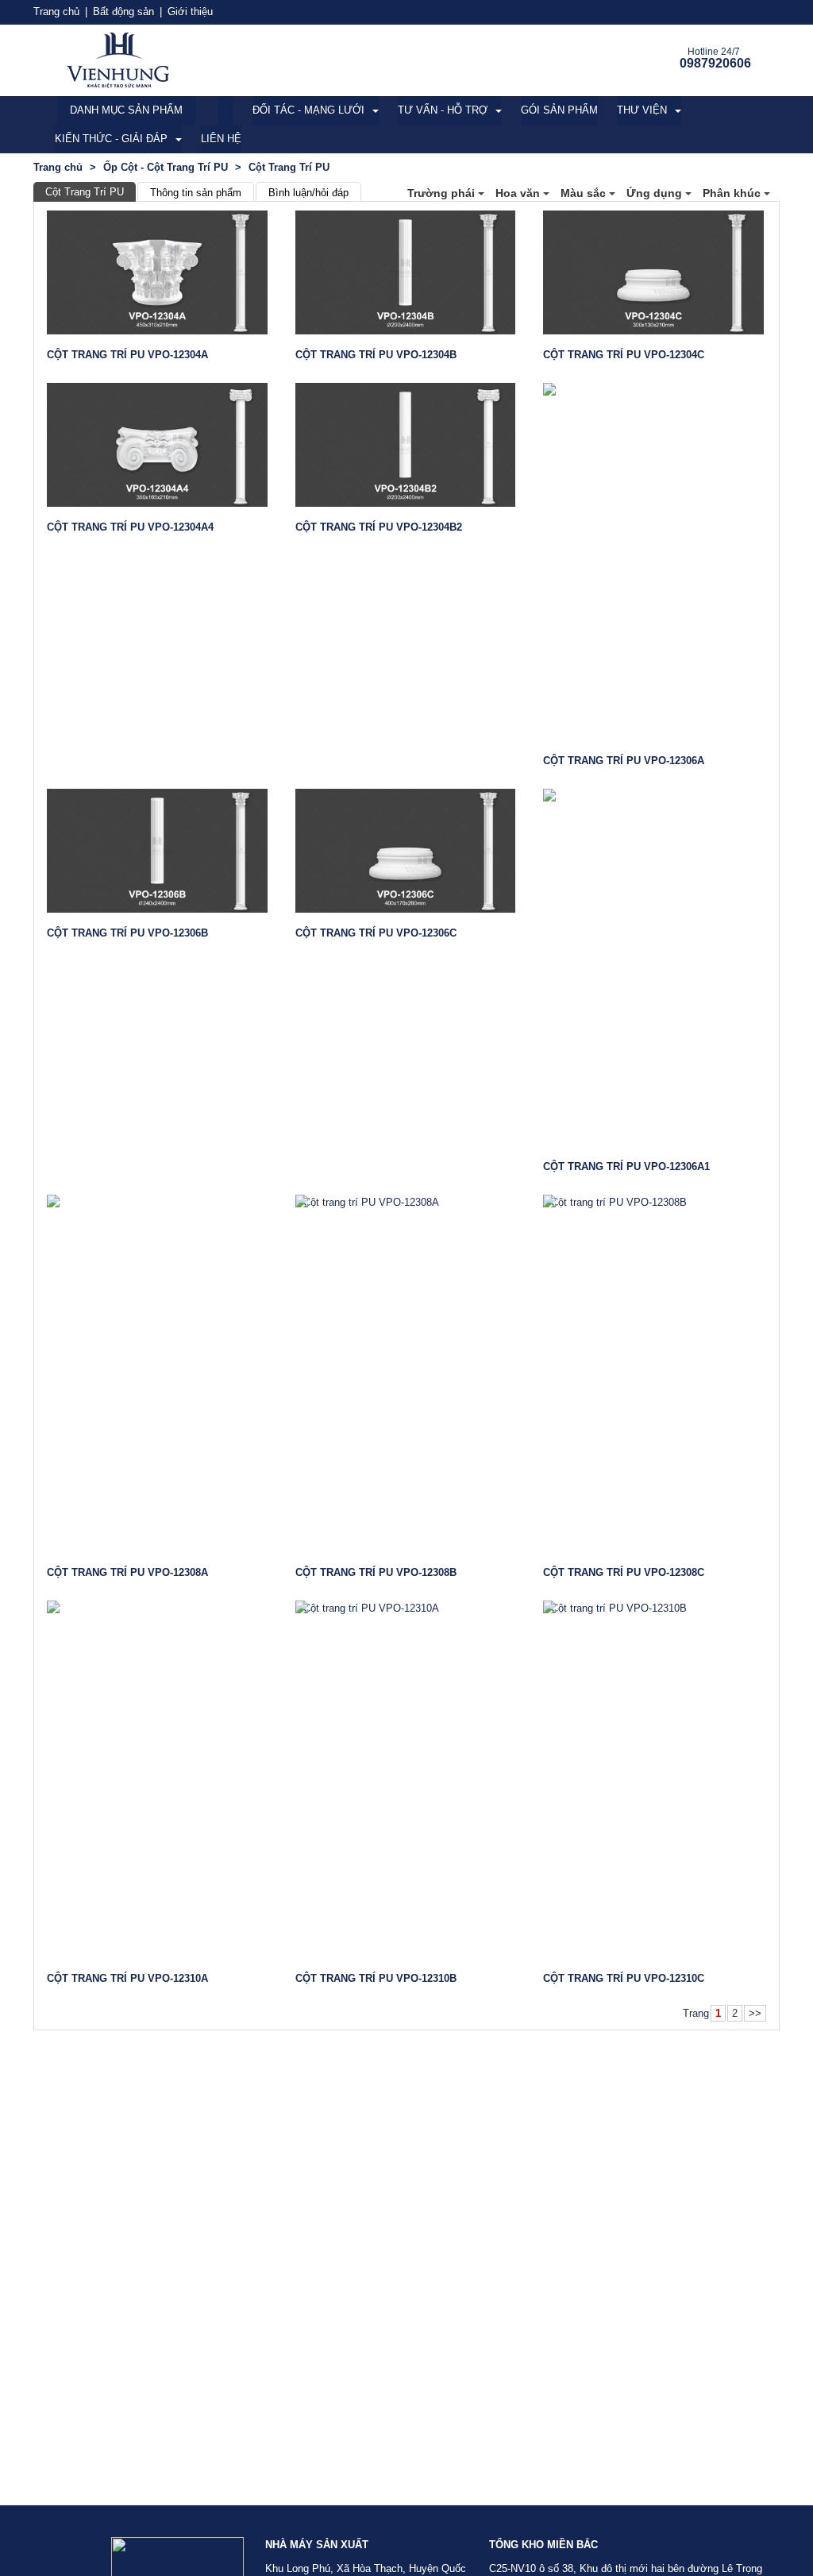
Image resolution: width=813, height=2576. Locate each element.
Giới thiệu (190, 12)
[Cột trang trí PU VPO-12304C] (653, 272)
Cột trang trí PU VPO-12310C (624, 1978)
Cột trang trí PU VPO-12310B (376, 1978)
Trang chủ (56, 12)
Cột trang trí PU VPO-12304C (624, 355)
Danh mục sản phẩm (126, 110)
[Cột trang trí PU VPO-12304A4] (157, 445)
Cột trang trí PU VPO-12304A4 (130, 527)
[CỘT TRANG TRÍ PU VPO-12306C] (406, 851)
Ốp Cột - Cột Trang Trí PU (166, 167)
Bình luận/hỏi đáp (308, 193)
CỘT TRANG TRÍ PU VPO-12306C (376, 933)
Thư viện (642, 110)
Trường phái (443, 193)
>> (755, 2013)
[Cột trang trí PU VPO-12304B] (406, 272)
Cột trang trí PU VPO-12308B (376, 1572)
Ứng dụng (656, 193)
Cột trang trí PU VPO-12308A (127, 1572)
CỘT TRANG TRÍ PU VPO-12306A (624, 761)
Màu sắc (585, 193)
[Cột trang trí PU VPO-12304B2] (406, 445)
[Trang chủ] (225, 110)
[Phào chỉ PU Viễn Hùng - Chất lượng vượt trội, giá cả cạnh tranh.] (118, 59)
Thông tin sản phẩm (196, 193)
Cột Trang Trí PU (85, 192)
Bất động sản (123, 12)
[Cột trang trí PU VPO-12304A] (157, 272)
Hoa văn (519, 193)
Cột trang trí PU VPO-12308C (624, 1572)
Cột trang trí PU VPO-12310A (127, 1978)
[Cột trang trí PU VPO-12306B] (157, 851)
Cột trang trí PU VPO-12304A (127, 355)
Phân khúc (733, 193)
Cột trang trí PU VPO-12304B (376, 355)
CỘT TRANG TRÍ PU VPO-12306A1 (626, 1166)
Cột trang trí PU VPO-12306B (127, 933)
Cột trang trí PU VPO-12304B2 (379, 527)
